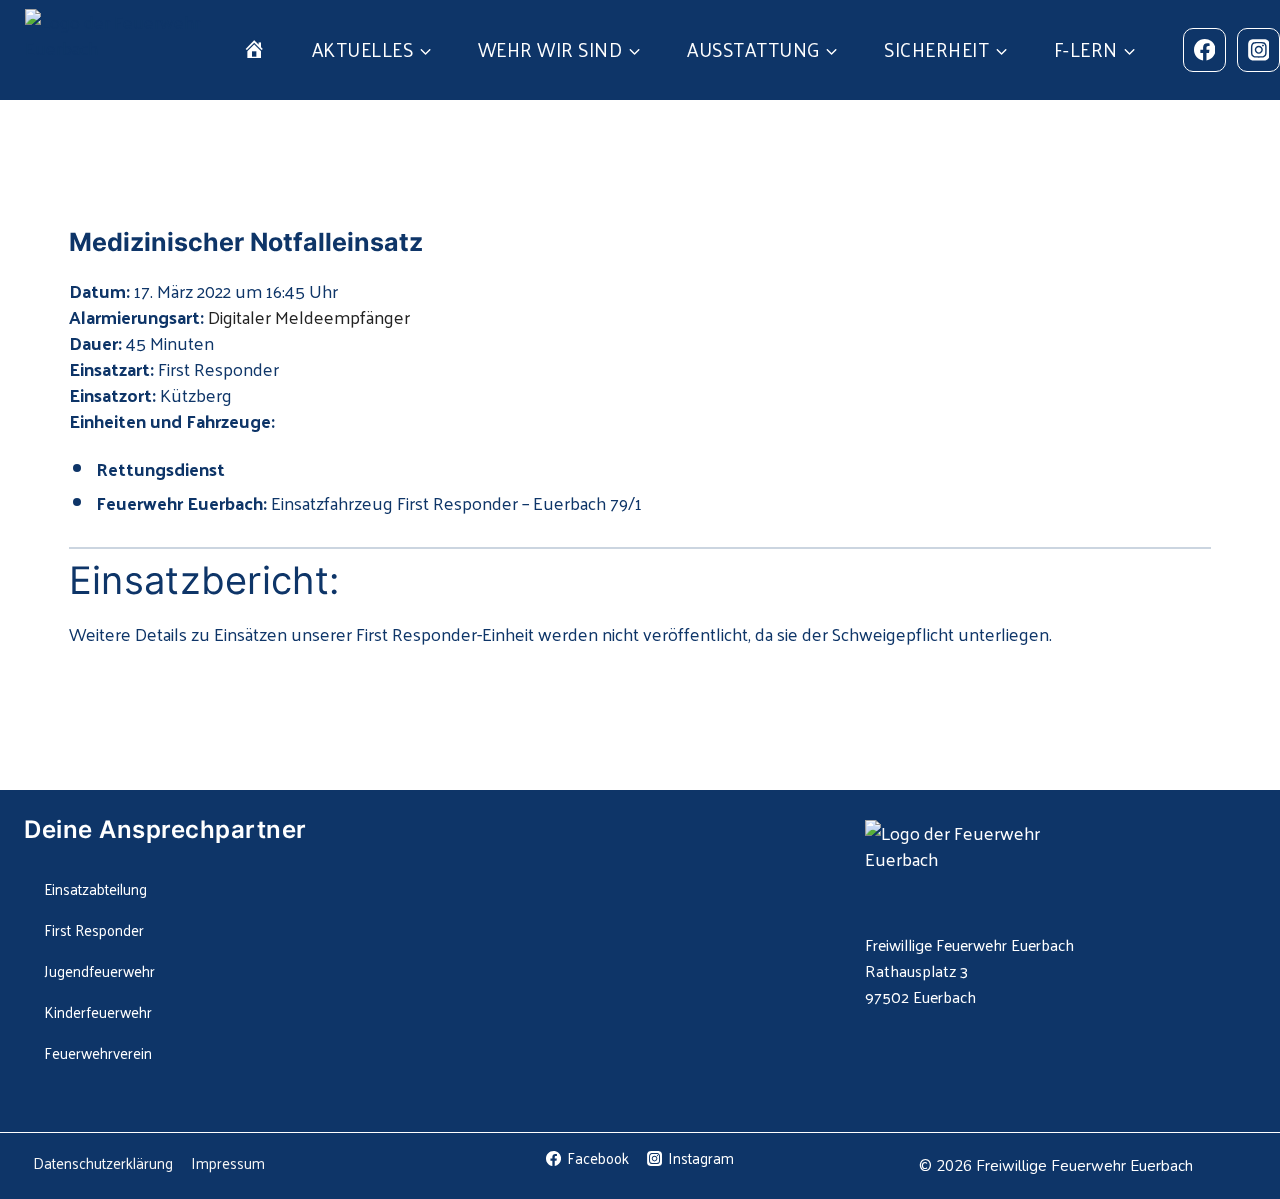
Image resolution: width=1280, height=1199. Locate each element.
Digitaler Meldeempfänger (309, 316)
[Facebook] (1204, 49)
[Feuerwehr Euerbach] (117, 50)
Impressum (228, 1162)
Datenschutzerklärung (103, 1162)
